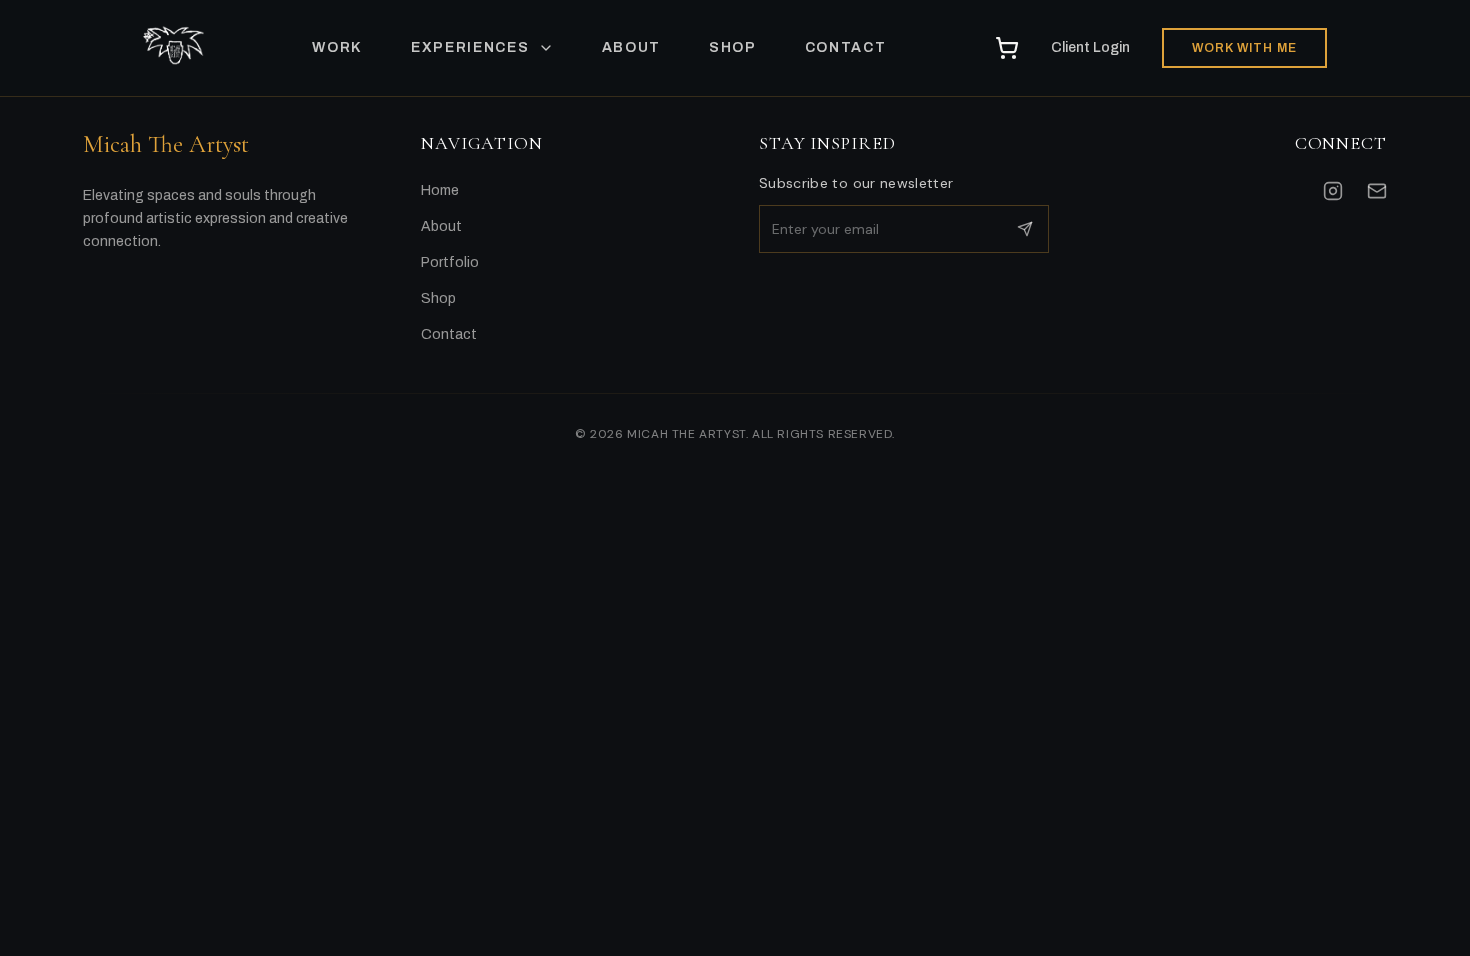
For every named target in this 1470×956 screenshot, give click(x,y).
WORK (337, 47)
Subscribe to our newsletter (856, 183)
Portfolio (450, 262)
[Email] (1377, 191)
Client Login (1090, 47)
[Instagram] (1333, 191)
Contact (449, 334)
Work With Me (1244, 48)
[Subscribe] (1025, 229)
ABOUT (631, 47)
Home (440, 190)
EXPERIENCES (470, 47)
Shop (438, 298)
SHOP (733, 47)
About (441, 226)
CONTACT (846, 47)
